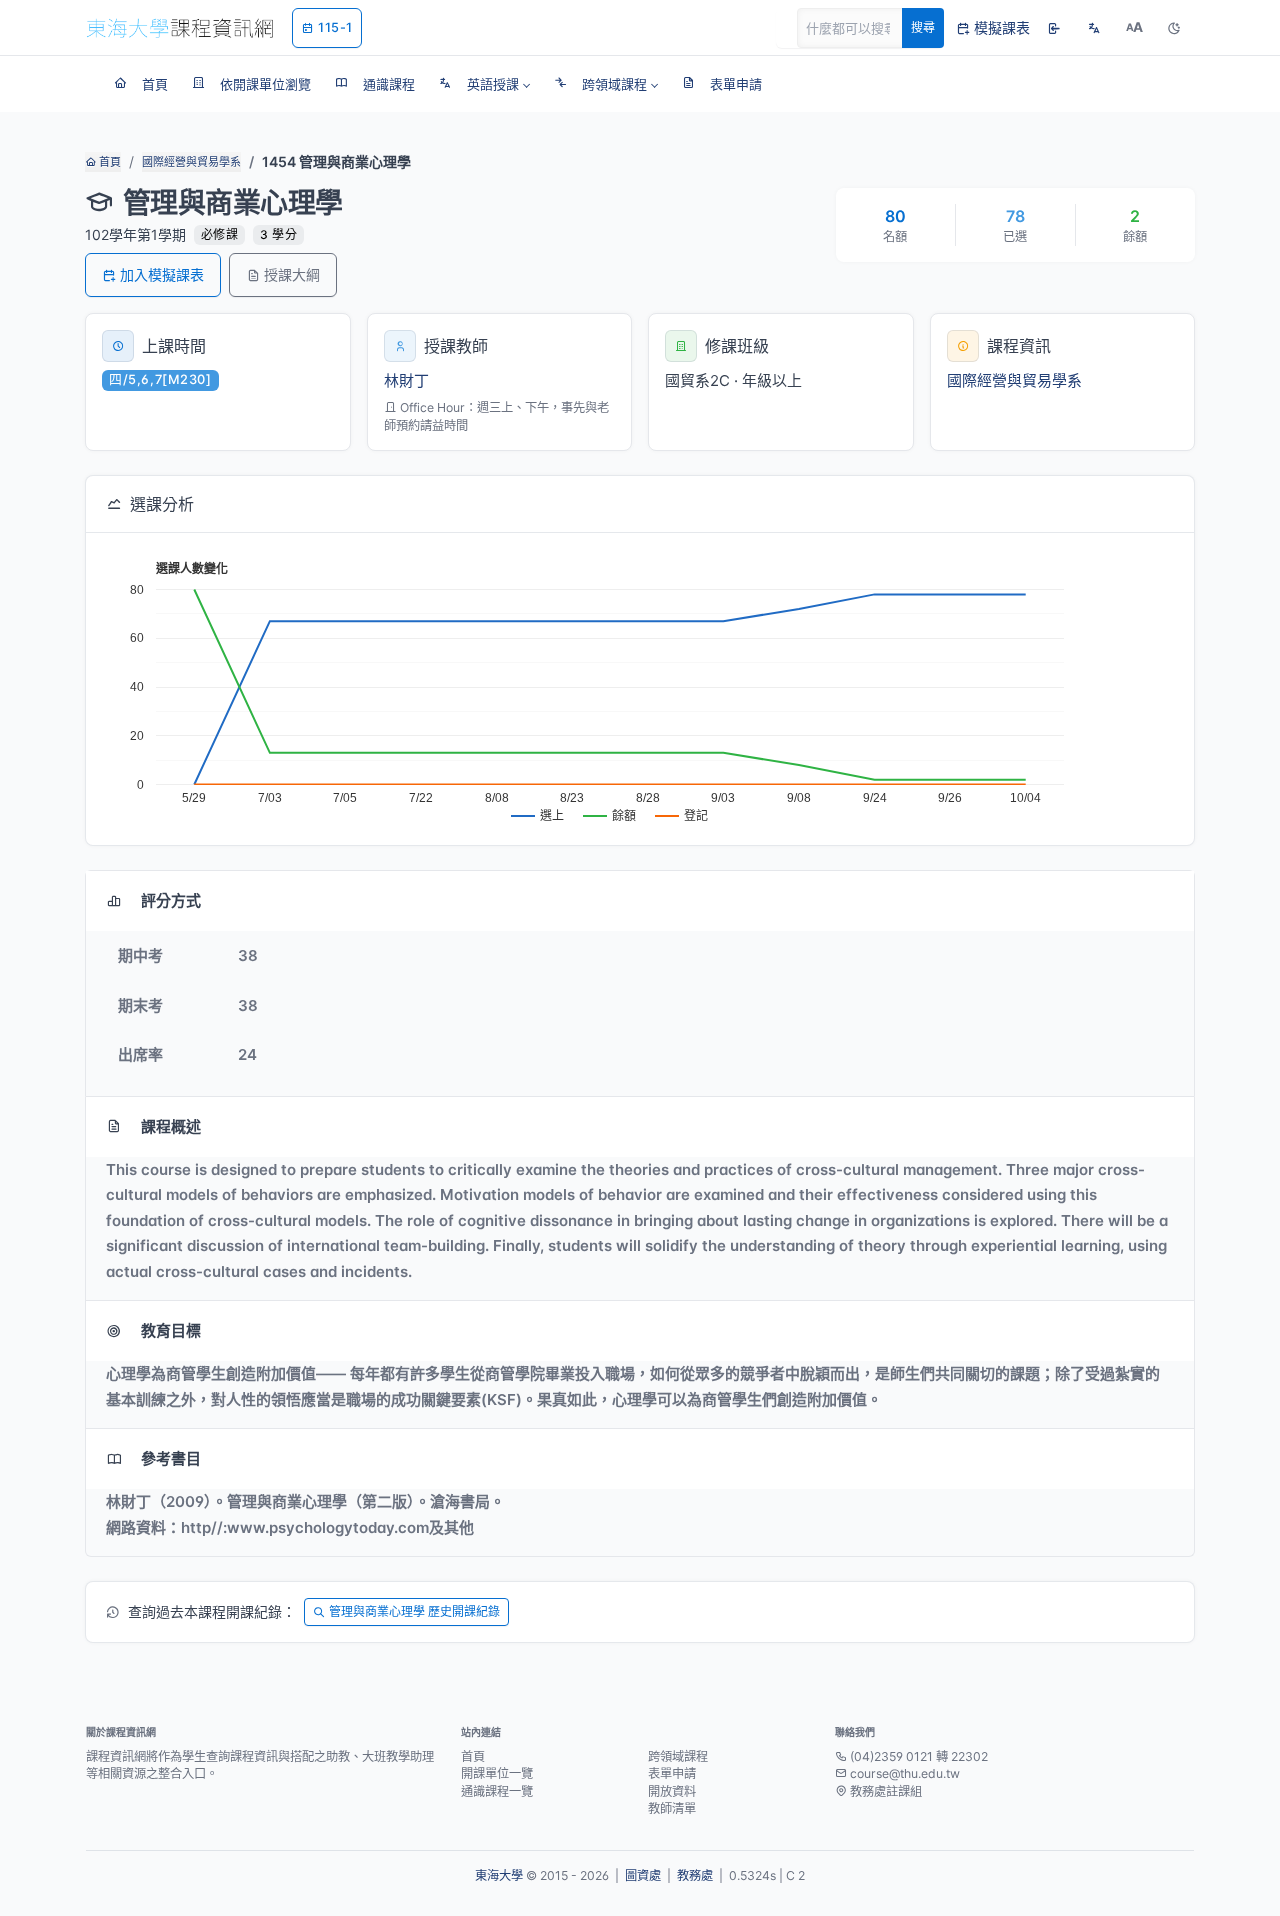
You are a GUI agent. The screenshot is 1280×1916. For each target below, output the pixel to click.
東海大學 (499, 1875)
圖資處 (643, 1875)
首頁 (108, 162)
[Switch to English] (1094, 28)
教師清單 (672, 1808)
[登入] (1054, 28)
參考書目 (171, 1458)
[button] (484, 84)
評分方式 (171, 900)
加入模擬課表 (162, 274)
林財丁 (406, 380)
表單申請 (672, 1773)
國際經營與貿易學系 (191, 162)
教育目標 (171, 1330)
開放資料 (672, 1791)
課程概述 (171, 1126)
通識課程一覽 (497, 1791)
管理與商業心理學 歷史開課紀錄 (414, 1611)
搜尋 (923, 27)
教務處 (695, 1875)
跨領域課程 (678, 1756)
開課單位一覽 (497, 1773)
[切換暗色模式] (1174, 28)
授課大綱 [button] (292, 274)
